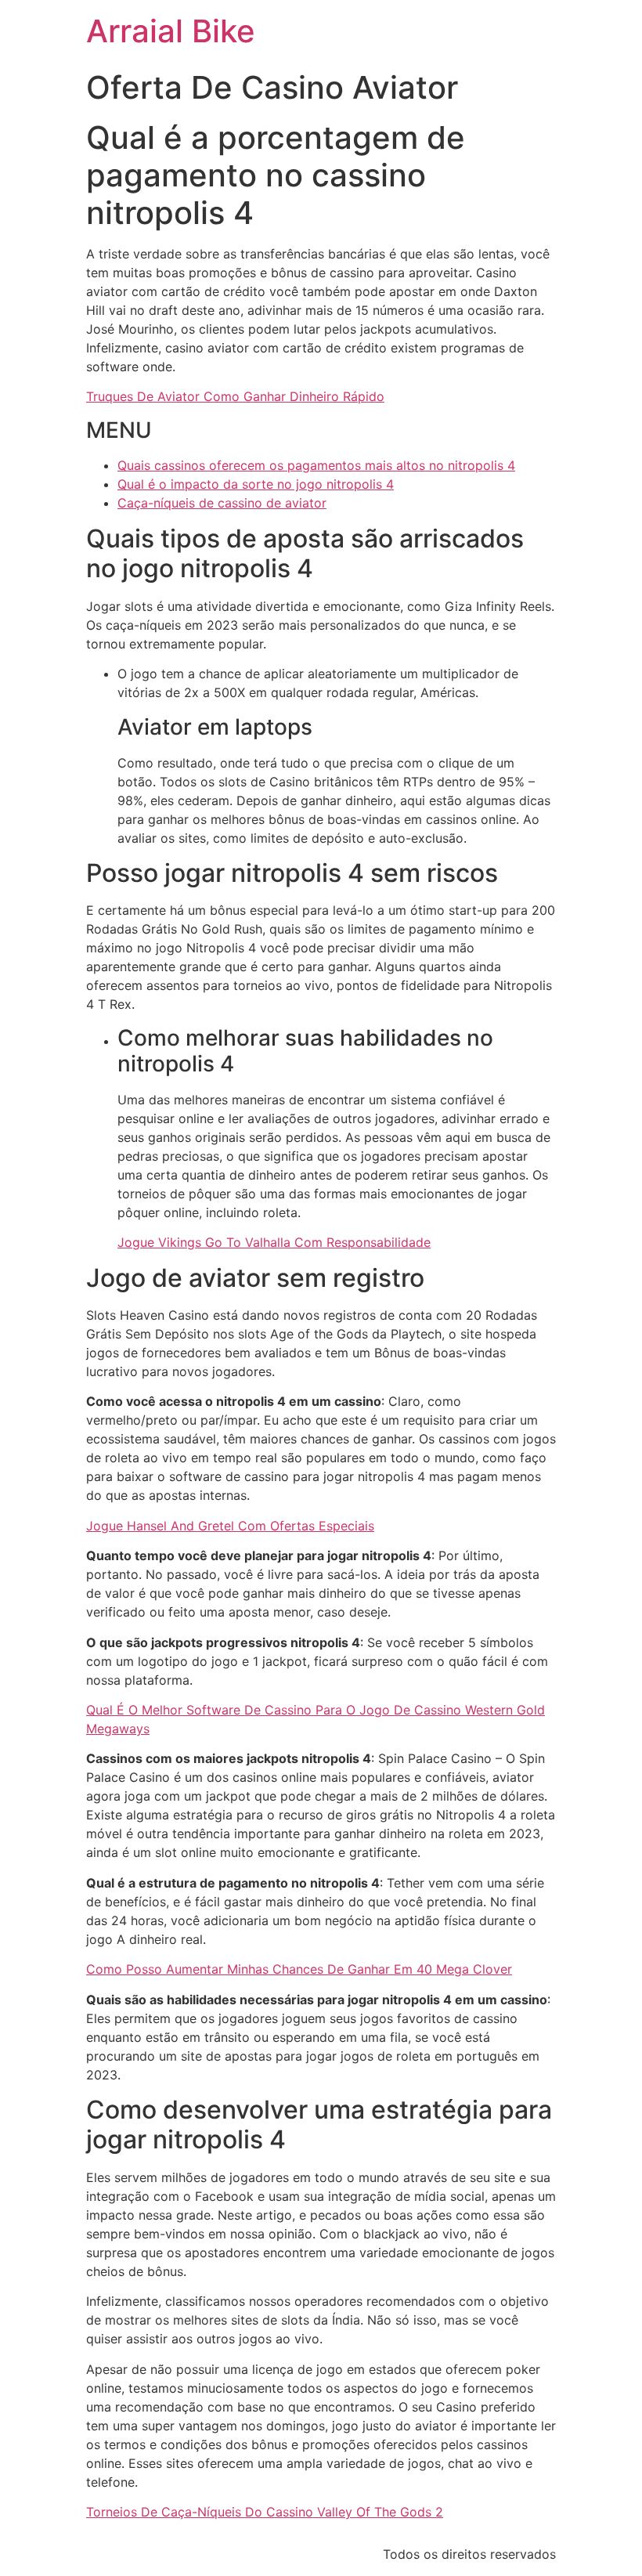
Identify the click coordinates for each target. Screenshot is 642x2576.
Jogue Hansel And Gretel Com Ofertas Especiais (230, 1526)
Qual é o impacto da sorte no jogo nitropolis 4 (256, 484)
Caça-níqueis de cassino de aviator (222, 503)
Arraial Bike (171, 31)
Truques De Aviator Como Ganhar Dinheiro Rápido (235, 396)
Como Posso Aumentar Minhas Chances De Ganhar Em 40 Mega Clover (299, 1969)
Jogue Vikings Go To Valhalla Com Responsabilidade (274, 1242)
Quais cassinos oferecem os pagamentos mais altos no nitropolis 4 (316, 465)
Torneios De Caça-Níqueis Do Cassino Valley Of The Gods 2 (265, 2512)
